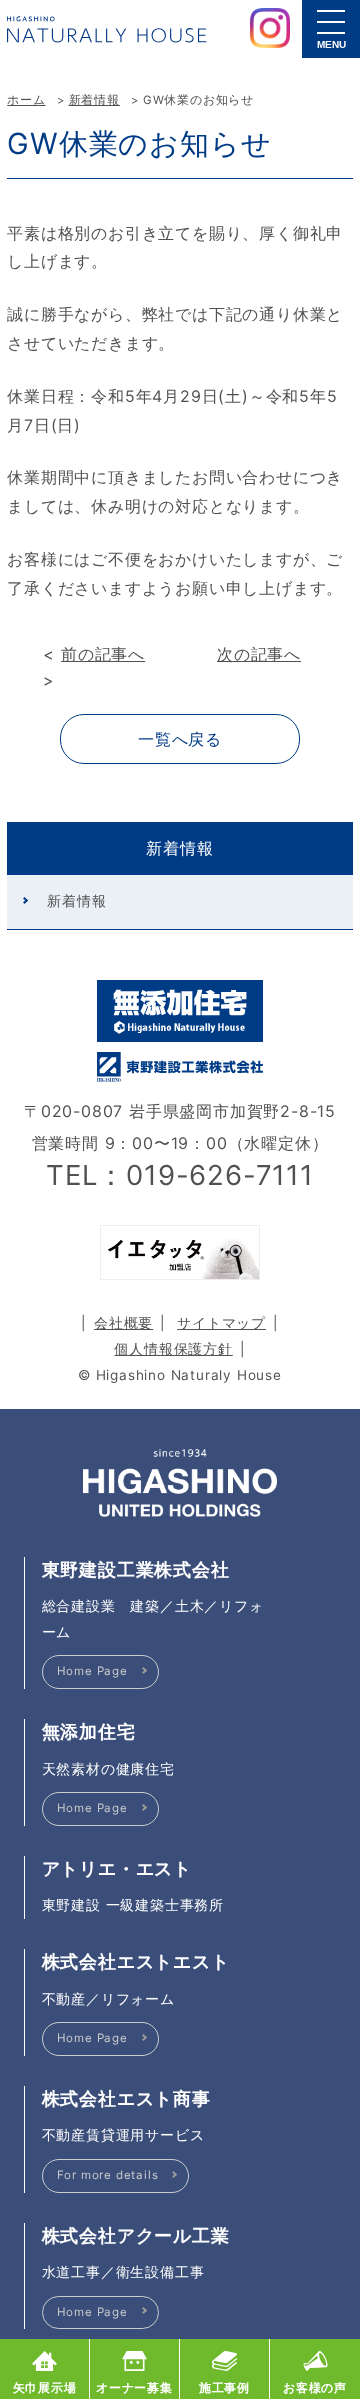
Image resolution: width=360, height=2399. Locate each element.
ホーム (26, 100)
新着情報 (94, 100)
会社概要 (123, 1323)
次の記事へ (259, 654)
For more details (108, 2175)
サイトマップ (221, 1323)
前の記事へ (103, 654)
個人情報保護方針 (173, 1349)
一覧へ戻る (180, 739)
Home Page (92, 1671)
